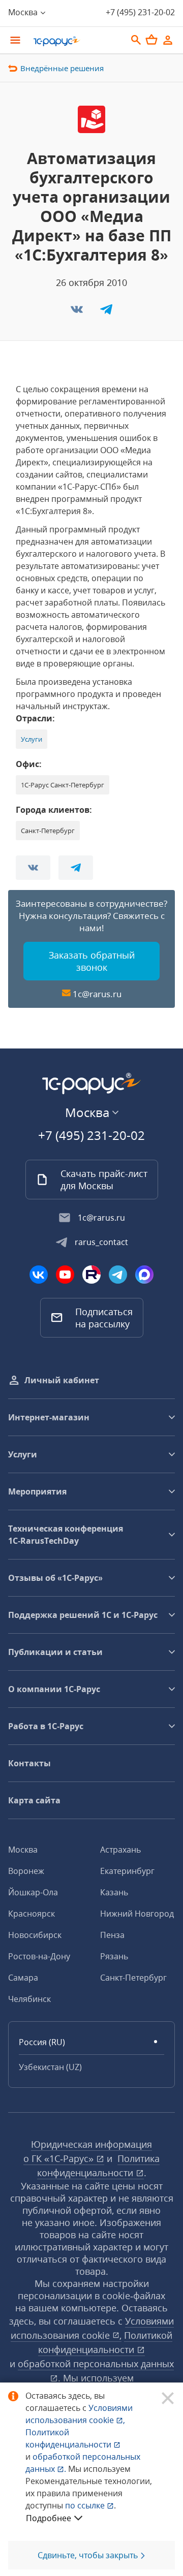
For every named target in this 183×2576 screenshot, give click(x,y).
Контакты (29, 1763)
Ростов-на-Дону (39, 1956)
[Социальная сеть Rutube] (91, 1275)
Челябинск (29, 1999)
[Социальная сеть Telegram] (118, 1275)
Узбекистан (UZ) (50, 2067)
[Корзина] (151, 40)
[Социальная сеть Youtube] (65, 1275)
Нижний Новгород (137, 1914)
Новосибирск (35, 1935)
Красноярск (32, 1914)
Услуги (32, 739)
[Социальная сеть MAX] (144, 1275)
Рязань (114, 1956)
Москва (23, 1850)
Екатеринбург (127, 1871)
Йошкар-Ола (33, 1892)
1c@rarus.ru (97, 994)
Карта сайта (34, 1800)
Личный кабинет (62, 1380)
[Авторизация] (168, 40)
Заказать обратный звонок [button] (92, 961)
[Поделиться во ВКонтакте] (78, 312)
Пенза (112, 1935)
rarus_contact (101, 1242)
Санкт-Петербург (133, 1978)
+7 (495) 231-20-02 (140, 12)
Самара (23, 1978)
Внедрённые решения (62, 68)
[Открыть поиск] (136, 40)
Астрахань (120, 1850)
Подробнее (49, 2518)
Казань (114, 1892)
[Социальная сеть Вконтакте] (39, 1275)
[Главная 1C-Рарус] (76, 41)
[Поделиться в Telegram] (106, 312)
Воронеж (26, 1871)
